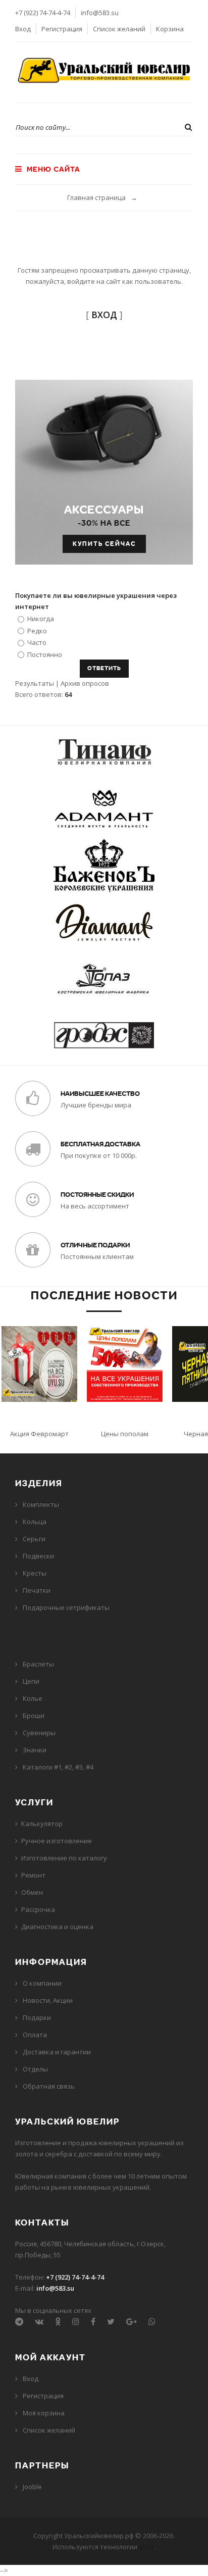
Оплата (35, 2035)
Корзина (170, 29)
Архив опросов (85, 683)
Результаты (35, 683)
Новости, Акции (48, 2000)
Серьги (34, 1539)
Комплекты (41, 1504)
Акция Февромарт (39, 1434)
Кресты (35, 1573)
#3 (79, 1767)
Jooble (32, 2487)
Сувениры (39, 1733)
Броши (34, 1715)
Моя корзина (44, 2413)
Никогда (41, 619)
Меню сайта (53, 169)
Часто (37, 642)
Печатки (37, 1590)
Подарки (37, 2017)
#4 (90, 1767)
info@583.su (100, 13)
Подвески (38, 1556)
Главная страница (96, 197)
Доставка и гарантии (57, 2052)
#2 (68, 1767)
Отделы (35, 2069)
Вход (23, 29)
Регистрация (62, 29)
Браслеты (38, 1664)
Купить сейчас (104, 544)
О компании (42, 1983)
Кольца (35, 1522)
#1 (58, 1767)
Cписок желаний (49, 2430)
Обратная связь (49, 2086)
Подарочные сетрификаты (66, 1607)
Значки (35, 1750)
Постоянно (45, 654)
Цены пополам (125, 1434)
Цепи (31, 1681)
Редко (37, 630)
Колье (33, 1698)
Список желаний (119, 29)
